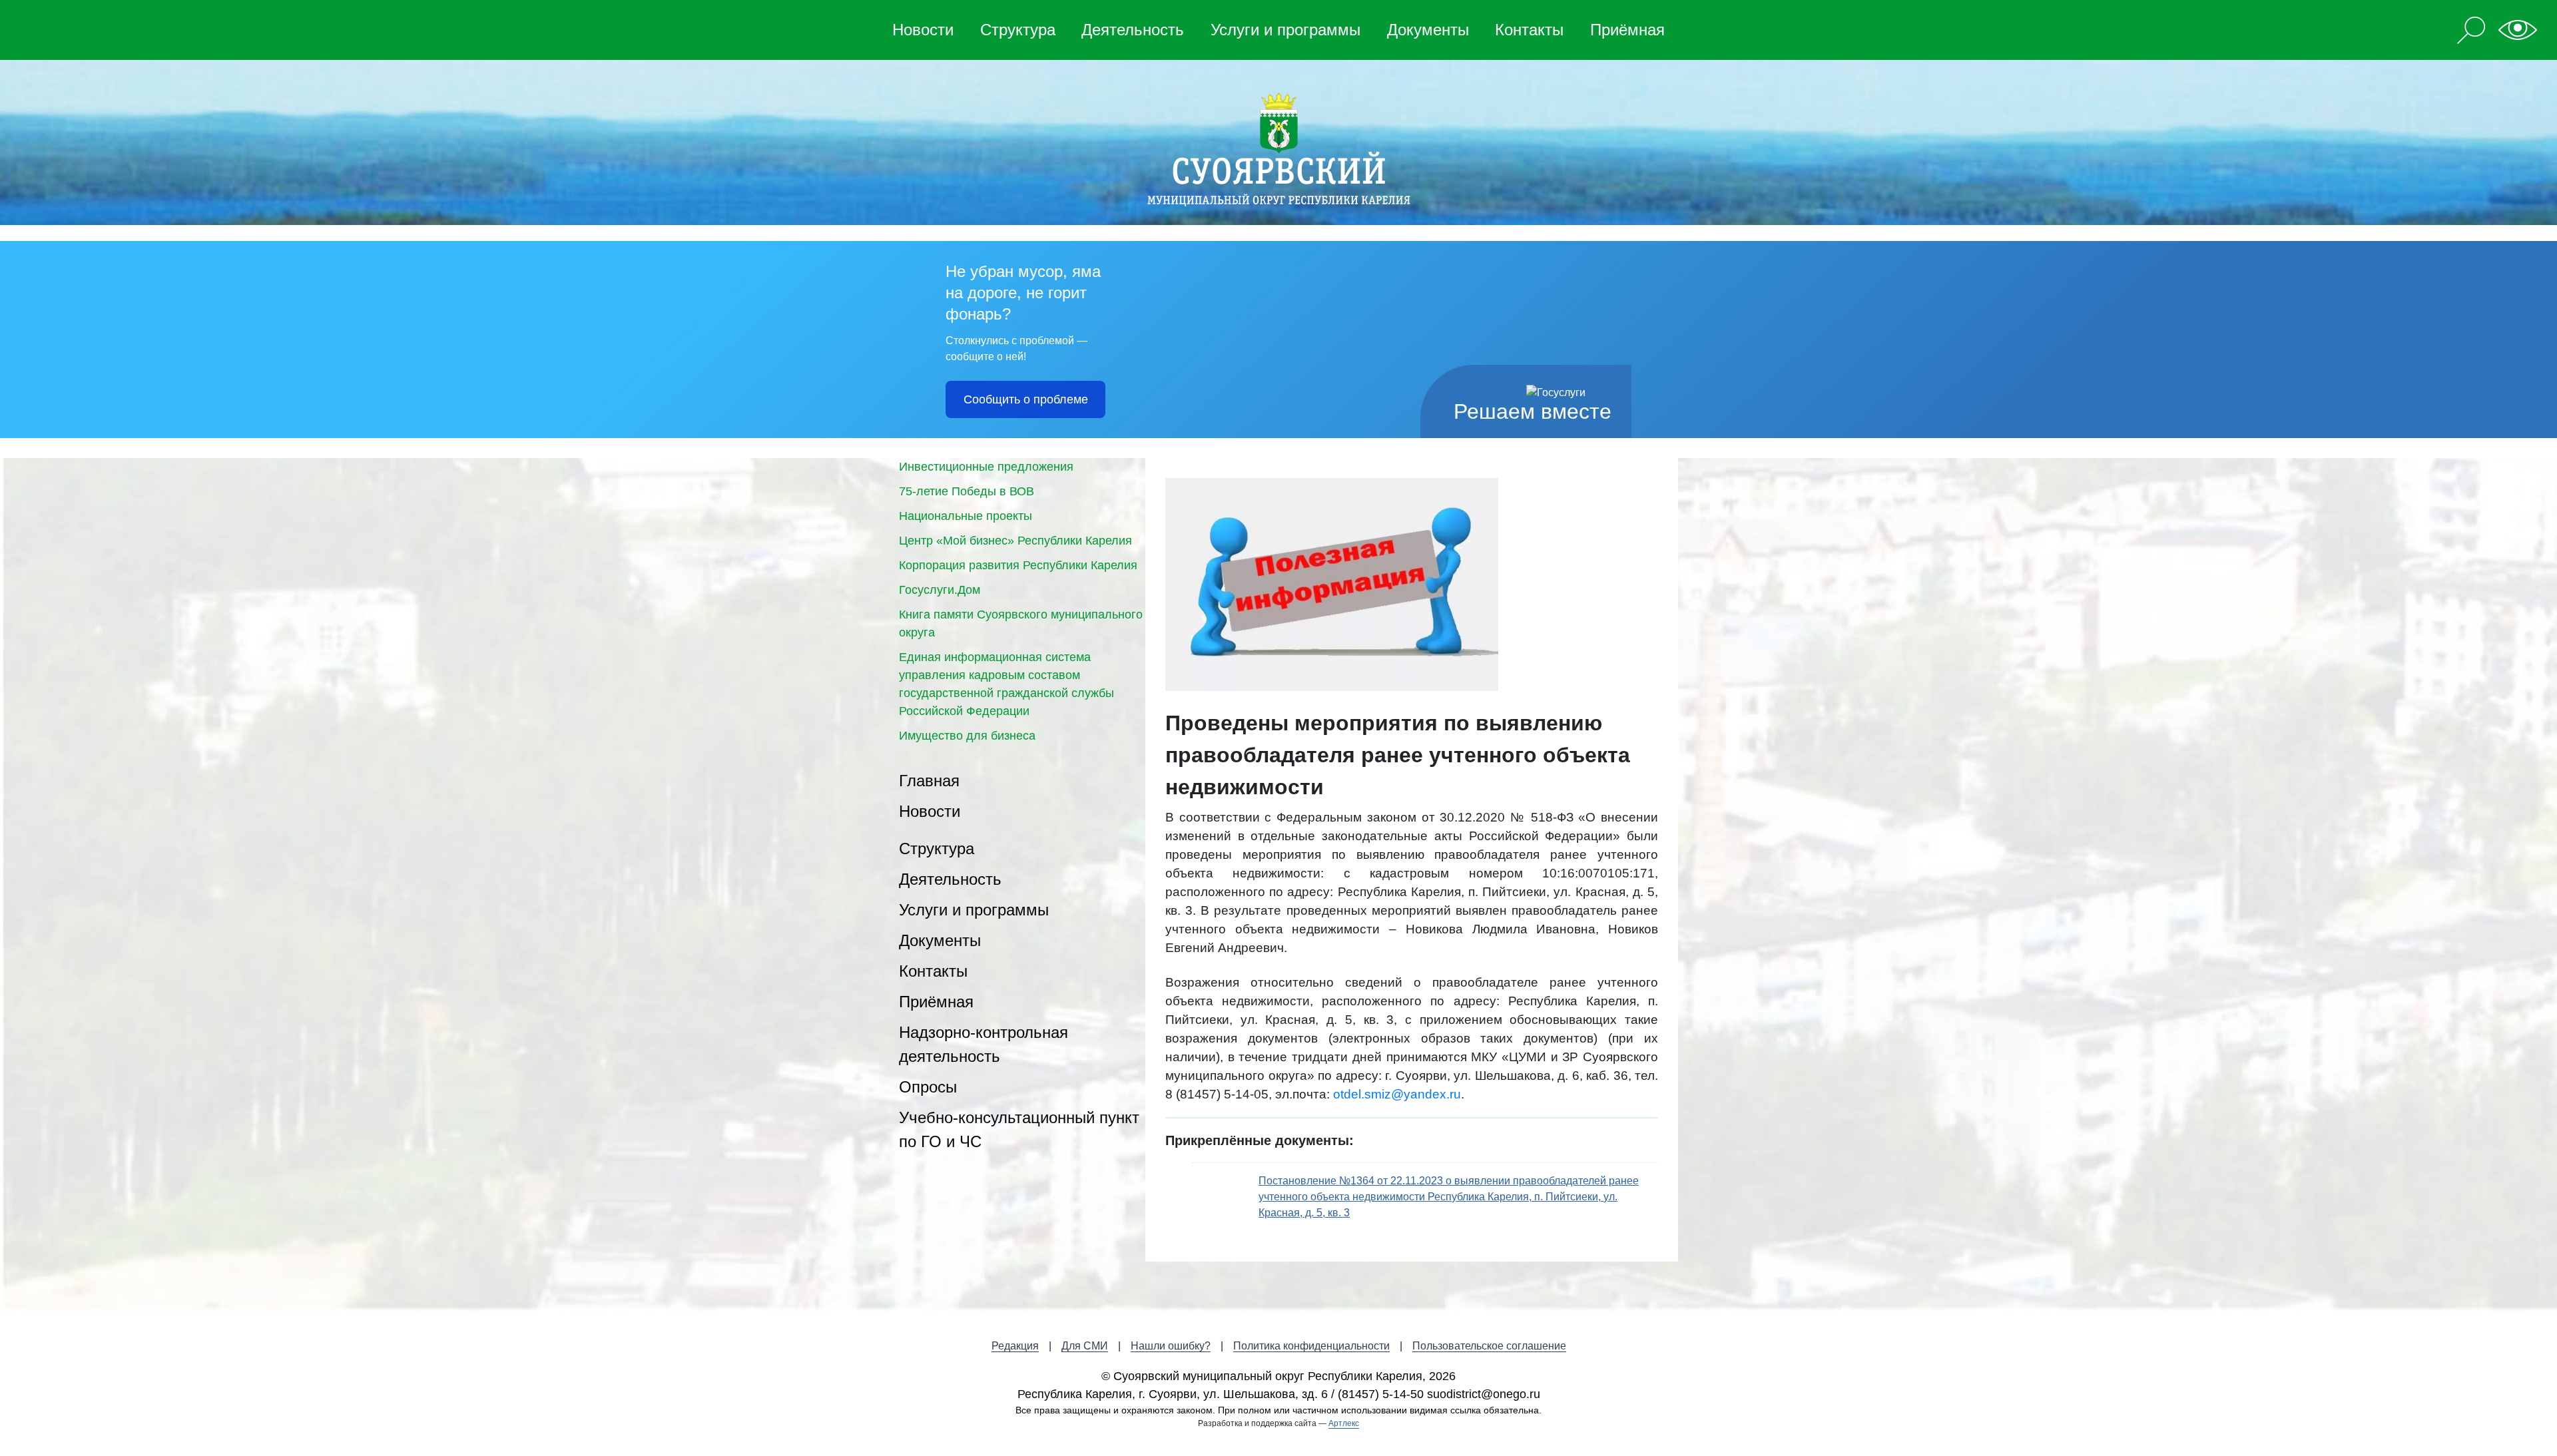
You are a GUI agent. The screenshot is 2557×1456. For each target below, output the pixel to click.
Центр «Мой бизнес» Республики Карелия (1015, 541)
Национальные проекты (966, 516)
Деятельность (1133, 30)
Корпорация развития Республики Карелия (1018, 565)
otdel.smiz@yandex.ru (1397, 1094)
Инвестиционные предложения (986, 467)
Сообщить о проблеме (1026, 399)
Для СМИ (1085, 1346)
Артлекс (1344, 1423)
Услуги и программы (1285, 30)
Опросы (928, 1087)
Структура (1018, 30)
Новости (923, 30)
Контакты (1529, 30)
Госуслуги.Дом (940, 590)
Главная (929, 781)
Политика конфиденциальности (1311, 1346)
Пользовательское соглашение (1489, 1346)
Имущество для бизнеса (967, 736)
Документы (1428, 30)
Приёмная (1627, 30)
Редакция (1015, 1346)
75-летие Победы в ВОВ (967, 491)
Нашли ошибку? (1171, 1346)
